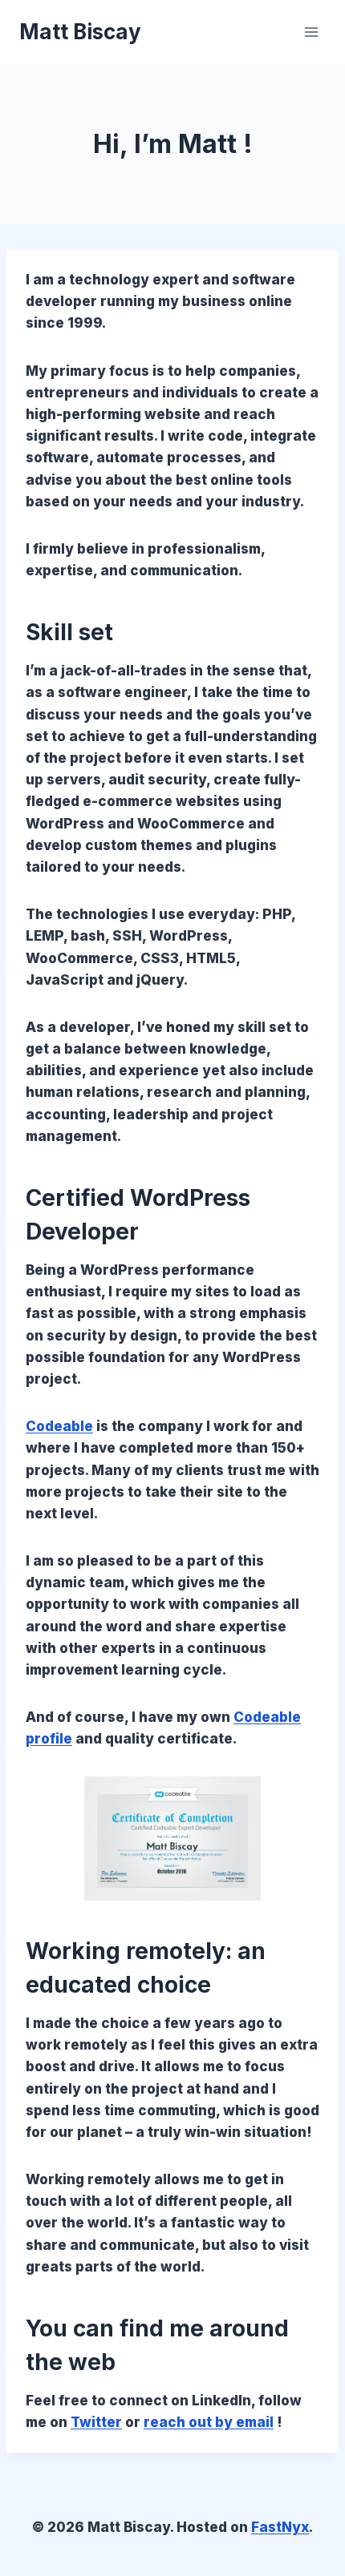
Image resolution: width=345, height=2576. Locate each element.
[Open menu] (311, 32)
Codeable (59, 1426)
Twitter (96, 2422)
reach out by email (209, 2422)
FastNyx (280, 2527)
